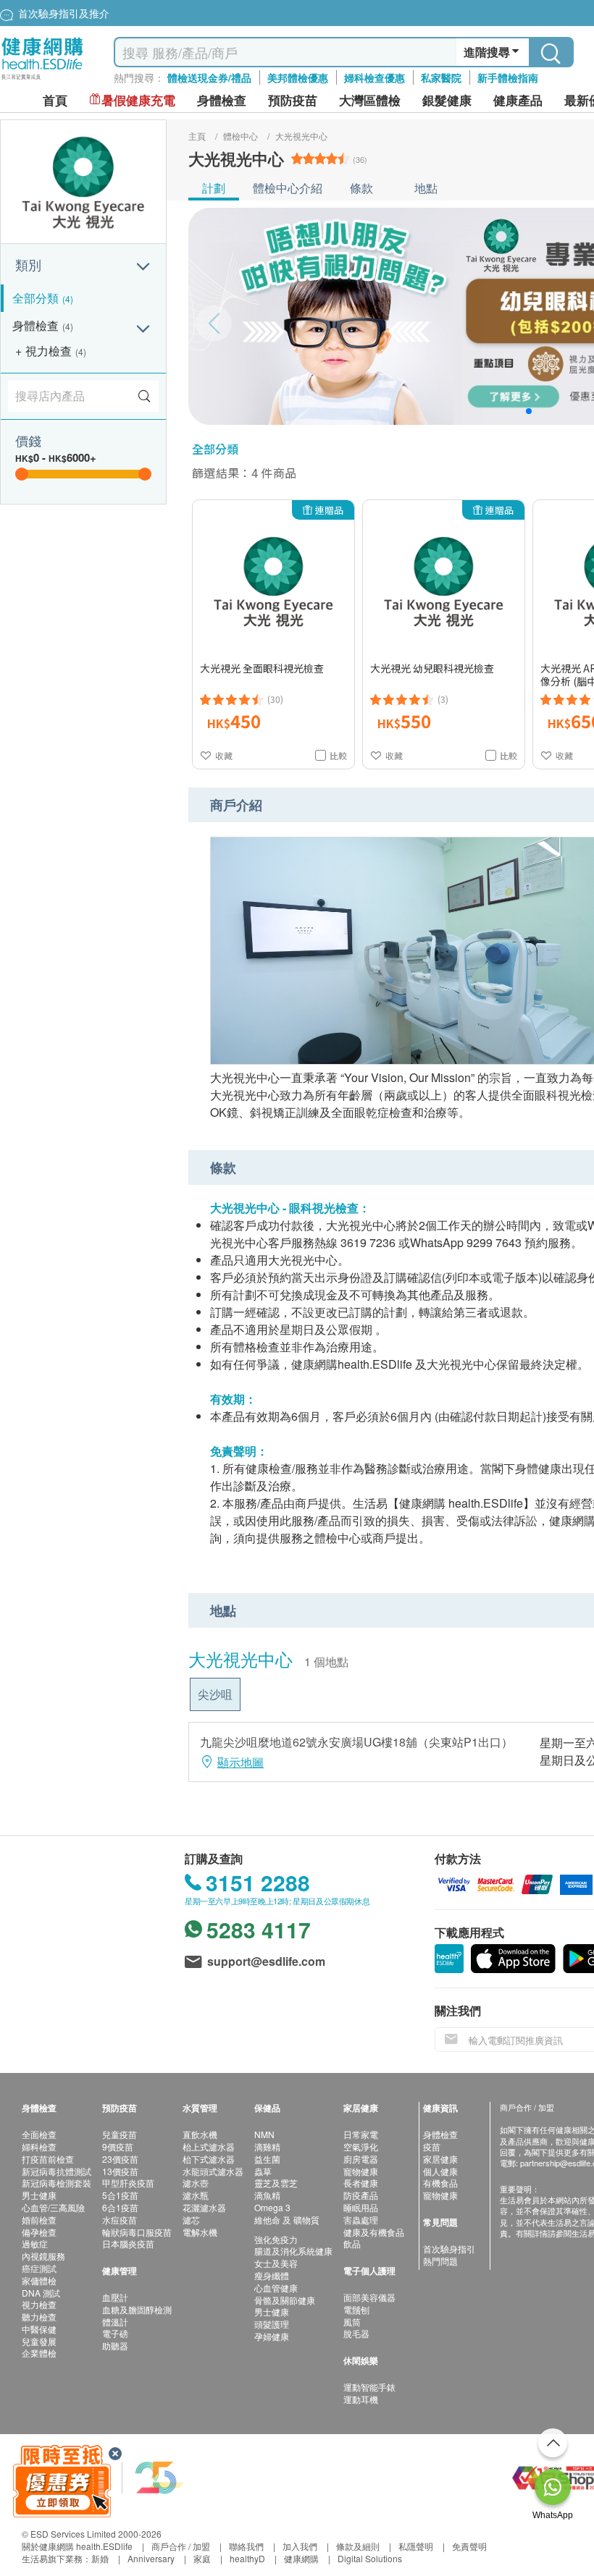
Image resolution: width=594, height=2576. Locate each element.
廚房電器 (361, 2159)
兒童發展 (39, 2341)
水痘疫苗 (120, 2220)
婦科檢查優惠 (375, 77)
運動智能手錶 (369, 2387)
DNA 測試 (41, 2293)
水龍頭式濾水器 (213, 2171)
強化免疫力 (276, 2239)
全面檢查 (39, 2134)
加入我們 (300, 2546)
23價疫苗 (120, 2159)
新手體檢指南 (508, 77)
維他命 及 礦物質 (287, 2220)
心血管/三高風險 (53, 2207)
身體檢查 (440, 2134)
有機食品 (440, 2183)
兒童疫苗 (120, 2134)
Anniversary (151, 2558)
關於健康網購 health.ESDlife (77, 2546)
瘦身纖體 (272, 2275)
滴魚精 (267, 2195)
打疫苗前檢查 (48, 2159)
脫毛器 (356, 2333)
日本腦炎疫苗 (128, 2243)
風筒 (352, 2322)
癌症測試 (39, 2268)
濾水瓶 (196, 2195)
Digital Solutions (370, 2558)
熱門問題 (440, 2261)
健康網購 (301, 2558)
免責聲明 (469, 2546)
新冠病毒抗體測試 (57, 2171)
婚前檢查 (39, 2220)
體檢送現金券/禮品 (209, 77)
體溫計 (115, 2322)
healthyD (247, 2558)
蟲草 (263, 2171)
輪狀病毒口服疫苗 (137, 2232)
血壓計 (115, 2297)
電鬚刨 (356, 2309)
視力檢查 (39, 2304)
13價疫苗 (120, 2171)
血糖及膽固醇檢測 (137, 2309)
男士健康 (39, 2195)
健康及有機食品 (374, 2232)
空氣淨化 (361, 2146)
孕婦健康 (272, 2336)
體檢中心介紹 (288, 188)
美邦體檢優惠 (298, 77)
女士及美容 (276, 2263)
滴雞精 (267, 2146)
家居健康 (440, 2159)
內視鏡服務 (43, 2256)
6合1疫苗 (120, 2207)
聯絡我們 (246, 2546)
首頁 (55, 100)
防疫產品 (361, 2195)
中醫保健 (39, 2329)
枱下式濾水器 (209, 2159)
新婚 (100, 2558)
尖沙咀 (215, 1694)
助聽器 (115, 2345)
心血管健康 (276, 2288)
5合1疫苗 (120, 2195)
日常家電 (361, 2134)
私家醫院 (441, 77)
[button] (529, 411)
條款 (361, 188)
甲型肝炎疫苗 (128, 2183)
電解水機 (200, 2232)
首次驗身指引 (449, 2248)
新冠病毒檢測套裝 (57, 2183)
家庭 (202, 2558)
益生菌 (267, 2159)
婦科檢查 (39, 2146)
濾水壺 (196, 2183)
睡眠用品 (361, 2207)
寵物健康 (361, 2171)
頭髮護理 (272, 2324)
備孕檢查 (39, 2232)
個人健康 (440, 2171)
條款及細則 (358, 2546)
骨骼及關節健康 (285, 2300)
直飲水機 (200, 2134)
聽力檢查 (39, 2317)
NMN (264, 2134)
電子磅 (115, 2333)
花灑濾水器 (204, 2207)
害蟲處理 (361, 2220)
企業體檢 (39, 2353)
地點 (426, 188)
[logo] (42, 80)
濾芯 (191, 2220)
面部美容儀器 (369, 2297)
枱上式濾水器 (209, 2146)
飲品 (352, 2243)
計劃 (214, 188)
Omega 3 (272, 2207)
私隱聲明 (416, 2546)
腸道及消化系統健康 (293, 2251)
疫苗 (432, 2146)
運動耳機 (361, 2399)
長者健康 (361, 2183)
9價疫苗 (118, 2146)
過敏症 (35, 2243)
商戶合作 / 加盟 (181, 2546)
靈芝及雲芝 (276, 2183)
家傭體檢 (39, 2280)
